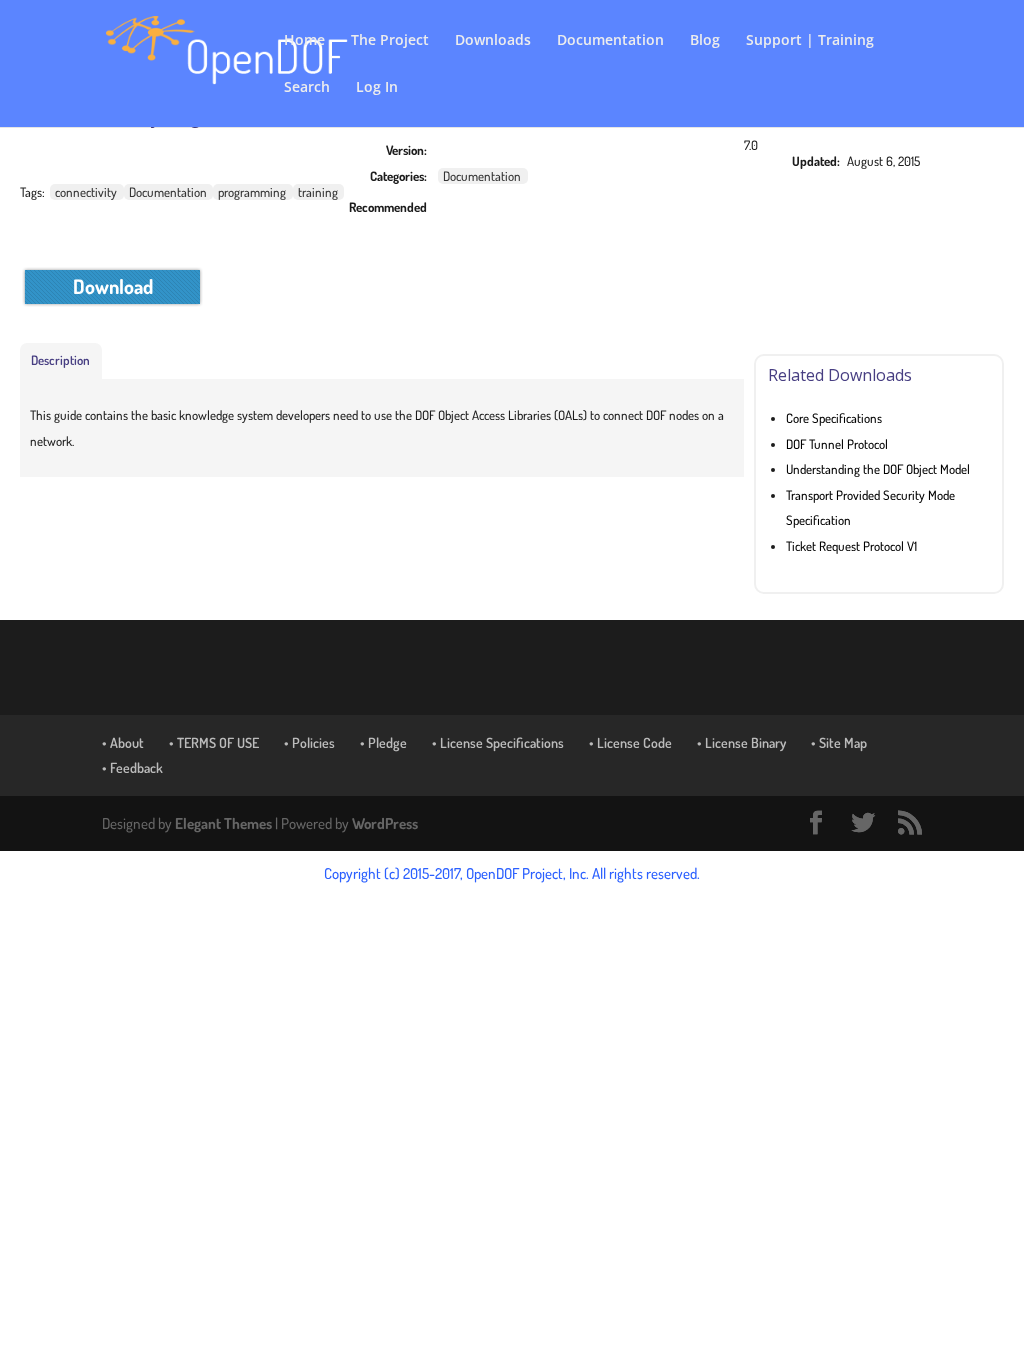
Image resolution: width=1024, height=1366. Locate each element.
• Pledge (383, 742)
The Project (390, 41)
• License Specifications (498, 742)
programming (252, 192)
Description (60, 360)
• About (123, 742)
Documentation (610, 41)
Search (307, 88)
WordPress (385, 823)
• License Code (630, 742)
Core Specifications (834, 418)
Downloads (493, 41)
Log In (377, 88)
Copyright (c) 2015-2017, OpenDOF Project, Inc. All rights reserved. (512, 873)
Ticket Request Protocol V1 (851, 546)
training (318, 192)
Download (113, 286)
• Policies (309, 742)
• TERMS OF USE (214, 742)
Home (304, 41)
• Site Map (839, 742)
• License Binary (741, 742)
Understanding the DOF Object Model (878, 469)
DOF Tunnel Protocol (837, 444)
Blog (705, 41)
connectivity (86, 192)
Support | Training (810, 41)
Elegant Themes (223, 823)
